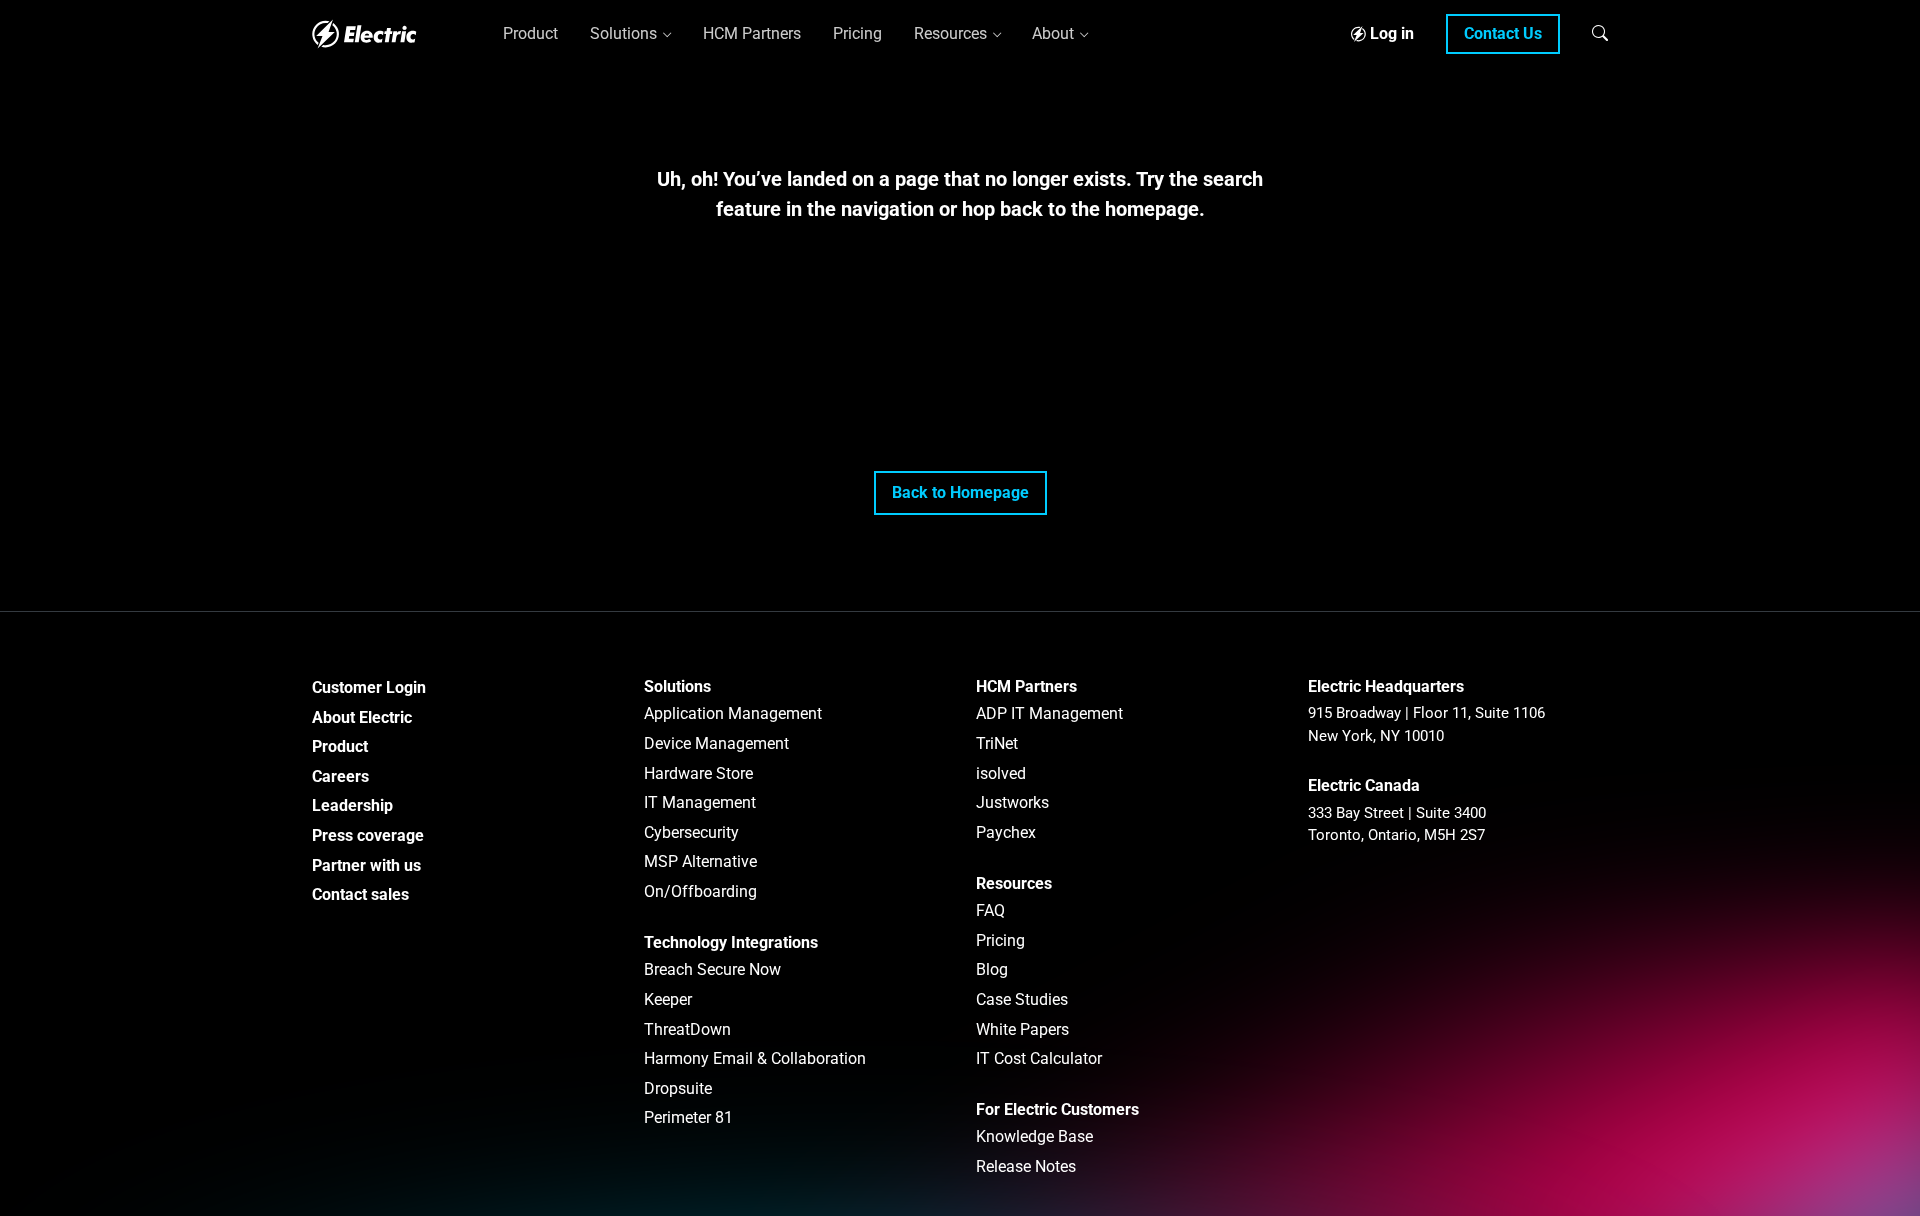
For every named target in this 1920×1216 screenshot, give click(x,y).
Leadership (352, 805)
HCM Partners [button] (752, 33)
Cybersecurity (691, 832)
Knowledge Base (1034, 1136)
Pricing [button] (857, 33)
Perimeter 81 (688, 1117)
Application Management (733, 713)
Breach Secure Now (712, 969)
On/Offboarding (700, 891)
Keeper (668, 999)
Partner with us (366, 865)
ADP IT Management (1049, 713)
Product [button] (530, 33)
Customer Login (369, 687)
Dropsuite (678, 1088)
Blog (992, 969)
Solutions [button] (623, 33)
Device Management (716, 743)
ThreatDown (687, 1029)
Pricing (1000, 940)
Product (340, 746)
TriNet (997, 743)
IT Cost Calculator (1039, 1058)
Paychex (1006, 832)
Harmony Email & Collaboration (755, 1058)
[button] (1600, 33)
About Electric (362, 717)
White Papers (1022, 1029)
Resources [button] (950, 33)
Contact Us (1503, 33)
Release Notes (1026, 1166)
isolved (1001, 773)
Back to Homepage (960, 492)
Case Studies (1022, 999)
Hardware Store (698, 773)
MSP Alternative (700, 861)
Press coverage (368, 835)
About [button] (1053, 33)
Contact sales (360, 894)
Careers (340, 776)
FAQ (990, 910)
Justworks (1012, 802)
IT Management (700, 802)
